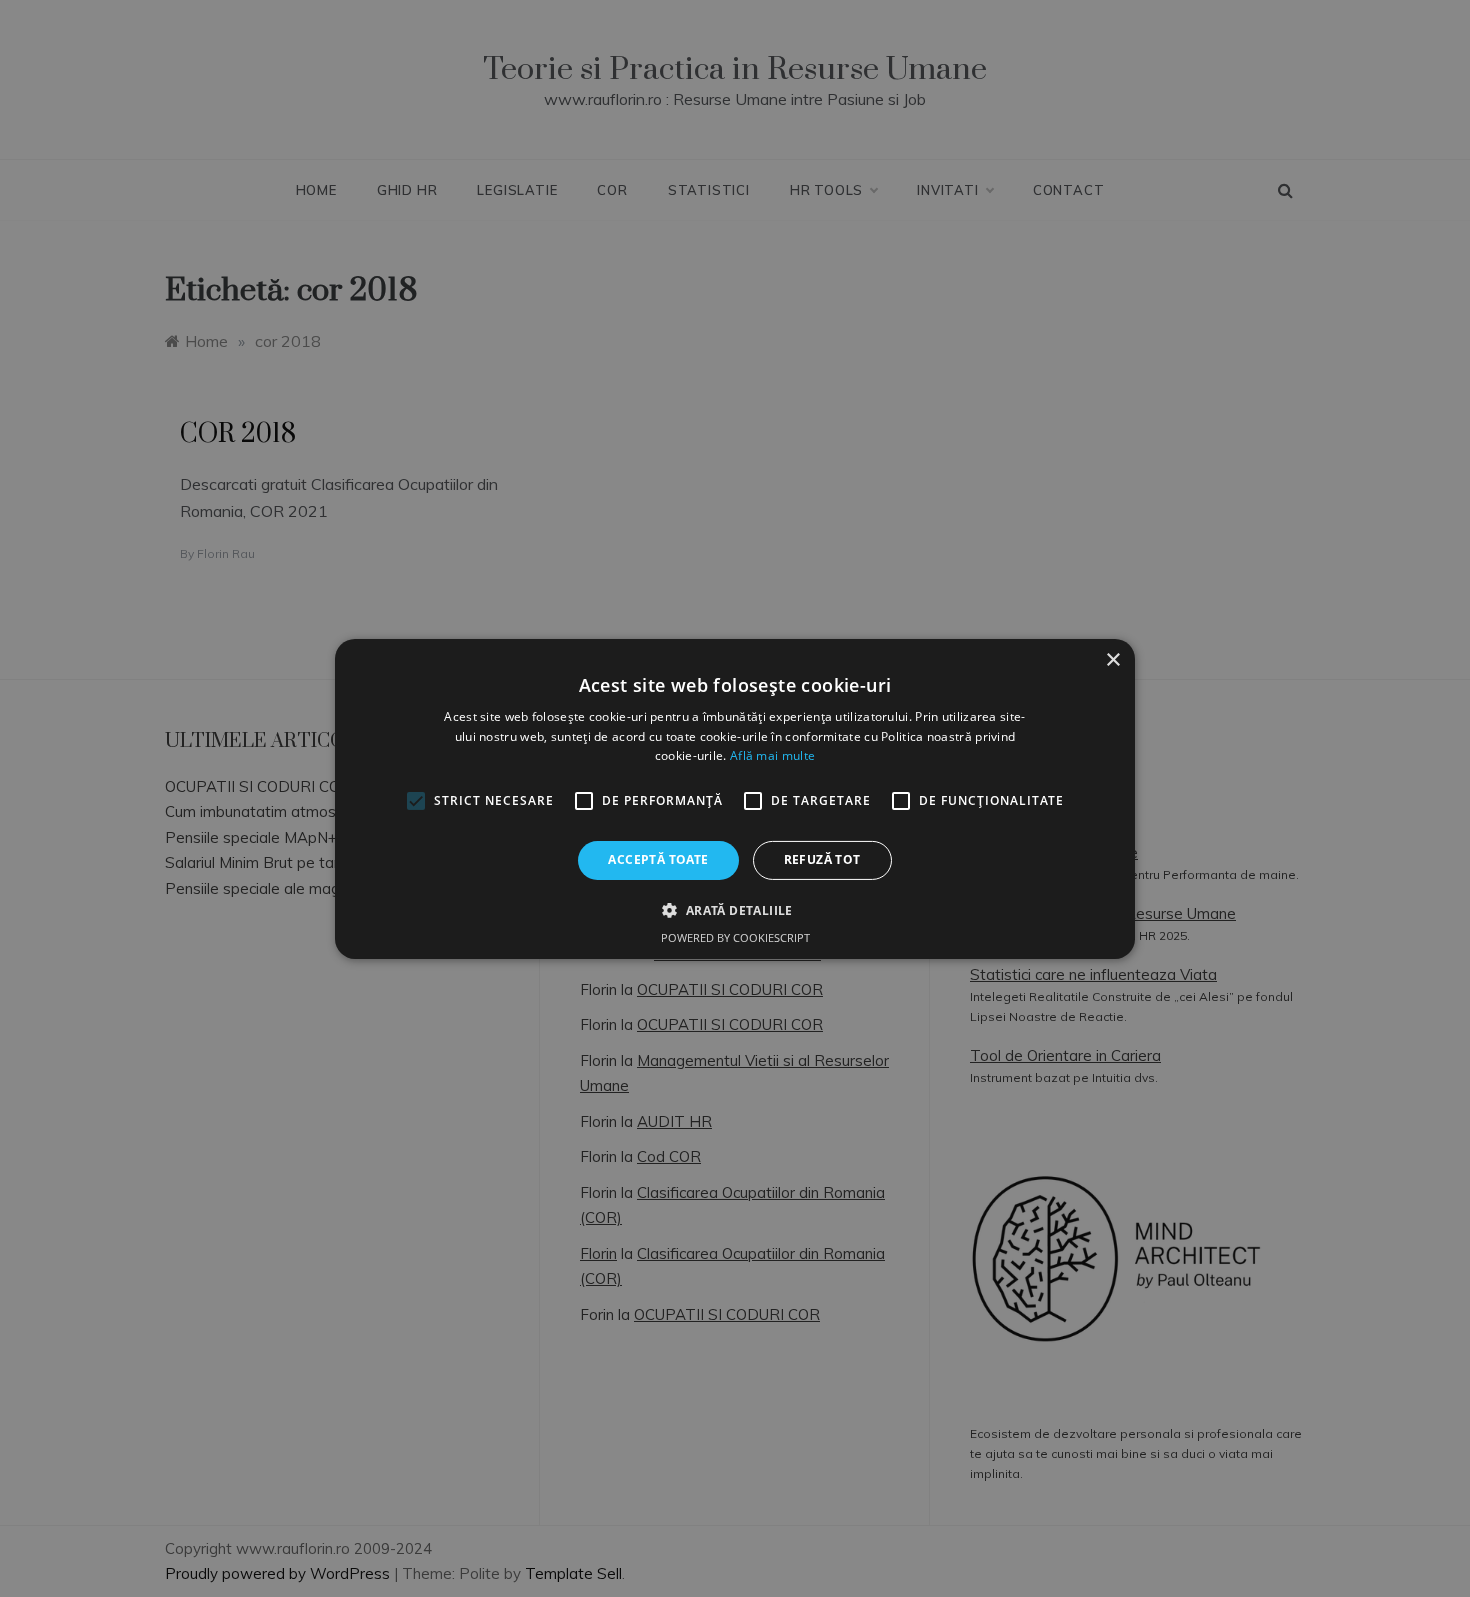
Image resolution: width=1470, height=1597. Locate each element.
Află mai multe (772, 755)
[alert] (735, 798)
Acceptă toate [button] (658, 859)
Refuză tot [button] (822, 859)
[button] (734, 910)
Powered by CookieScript (735, 937)
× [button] (1112, 659)
